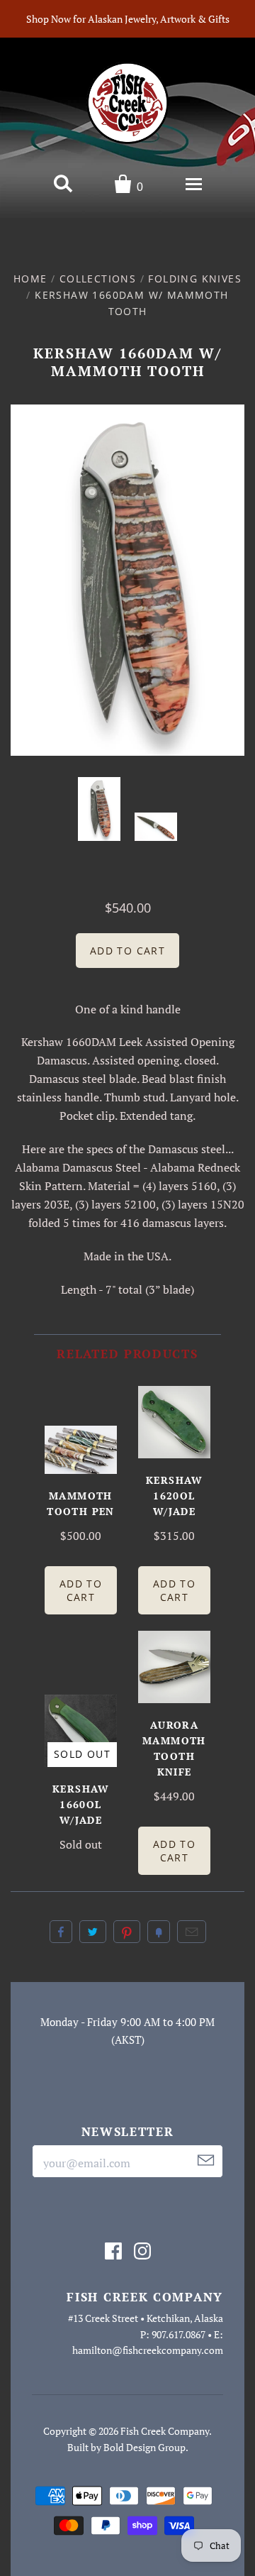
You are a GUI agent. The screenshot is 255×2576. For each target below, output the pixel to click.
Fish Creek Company (165, 2431)
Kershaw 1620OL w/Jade (174, 1496)
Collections (98, 279)
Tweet (93, 1932)
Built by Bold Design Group (126, 2447)
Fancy (159, 1932)
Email (192, 1932)
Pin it (127, 1932)
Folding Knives (195, 279)
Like (61, 1932)
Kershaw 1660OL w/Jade (81, 1804)
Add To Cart (81, 1590)
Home (30, 279)
